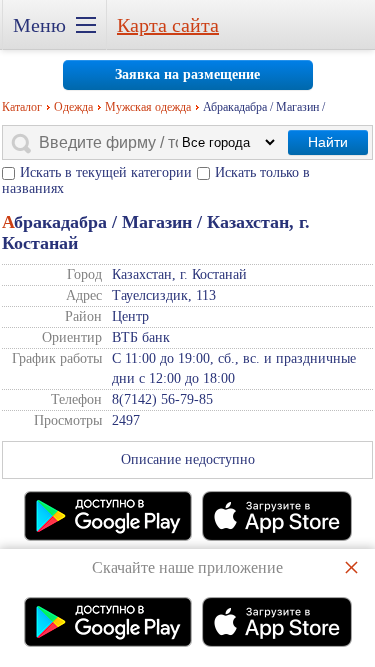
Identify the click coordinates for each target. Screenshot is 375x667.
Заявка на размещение (187, 74)
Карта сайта (168, 25)
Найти (328, 142)
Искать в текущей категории (106, 172)
